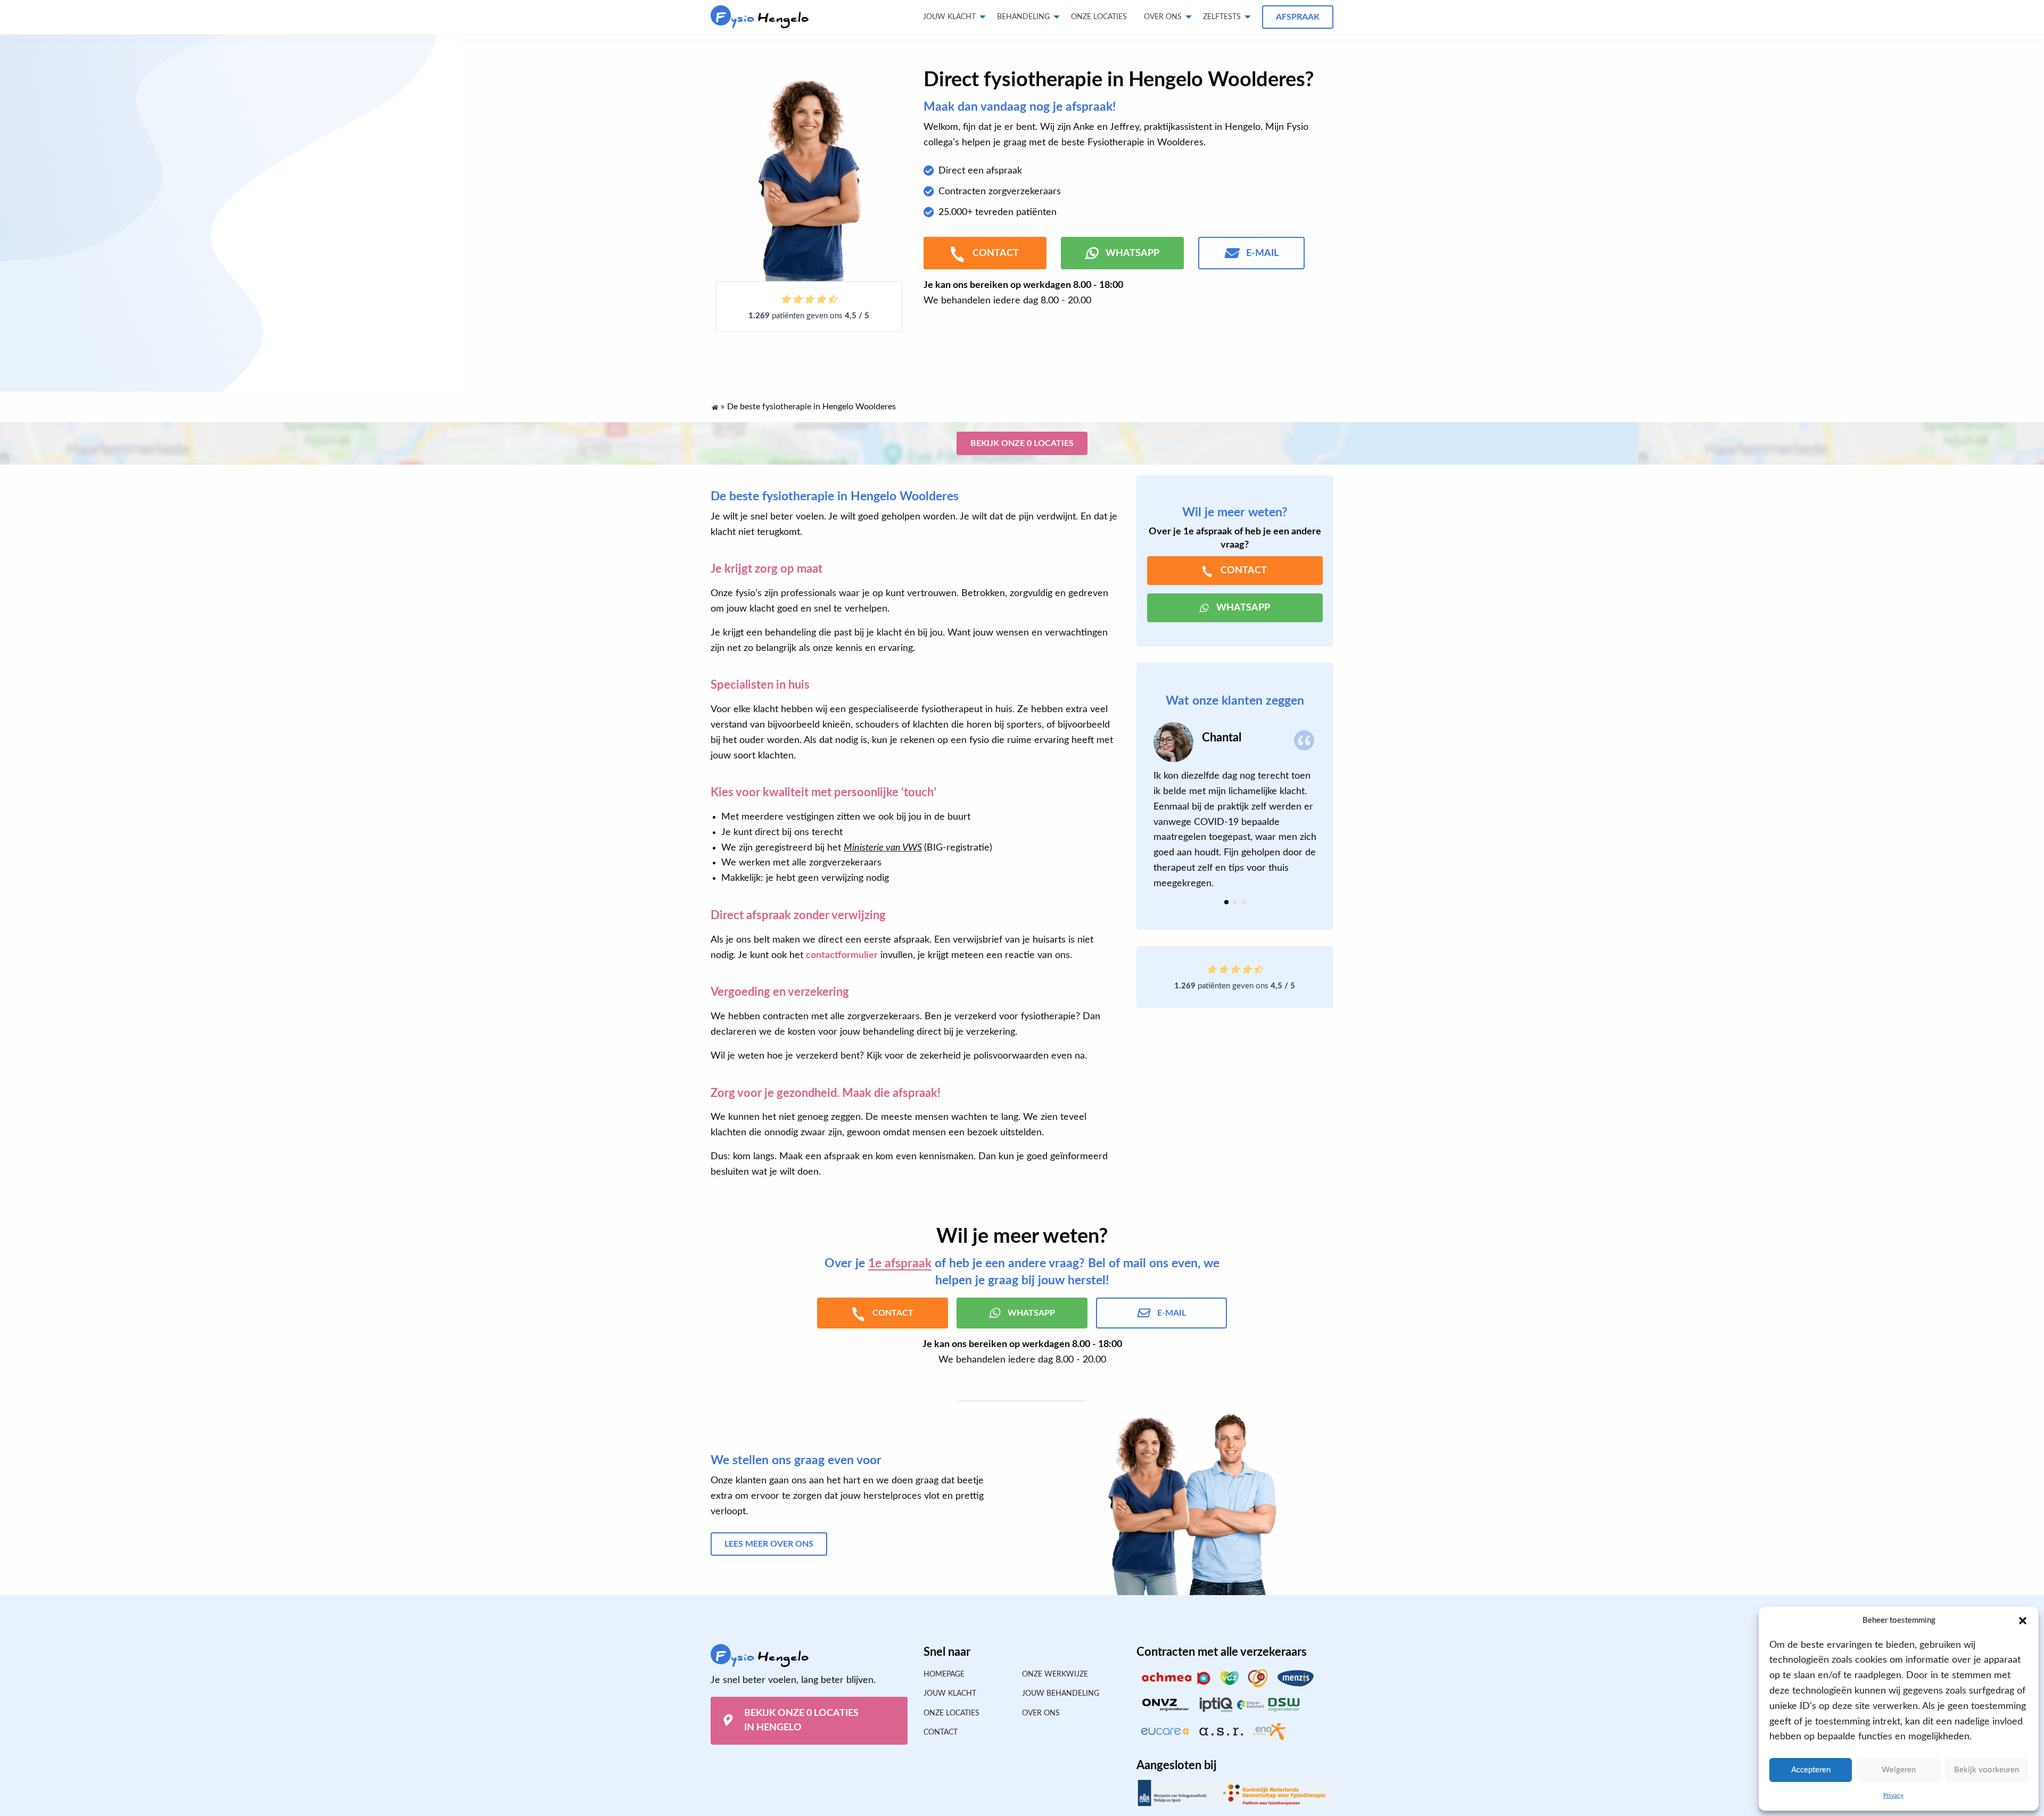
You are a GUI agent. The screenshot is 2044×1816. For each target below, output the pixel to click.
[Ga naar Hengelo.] (714, 405)
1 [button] (1226, 902)
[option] (1235, 807)
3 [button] (1243, 902)
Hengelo (763, 18)
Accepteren (1811, 1770)
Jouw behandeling (1061, 1694)
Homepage (944, 1674)
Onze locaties (1099, 17)
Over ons (1163, 17)
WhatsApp (1132, 253)
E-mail (1262, 253)
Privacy (1893, 1795)
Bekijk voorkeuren (1987, 1770)
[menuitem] (1099, 17)
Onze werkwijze (1055, 1674)
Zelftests (1222, 17)
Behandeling (1023, 17)
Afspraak (1298, 17)
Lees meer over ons (769, 1544)
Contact (941, 1732)
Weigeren (1899, 1770)
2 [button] (1235, 902)
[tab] (1226, 902)
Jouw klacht (949, 17)
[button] (2023, 1621)
